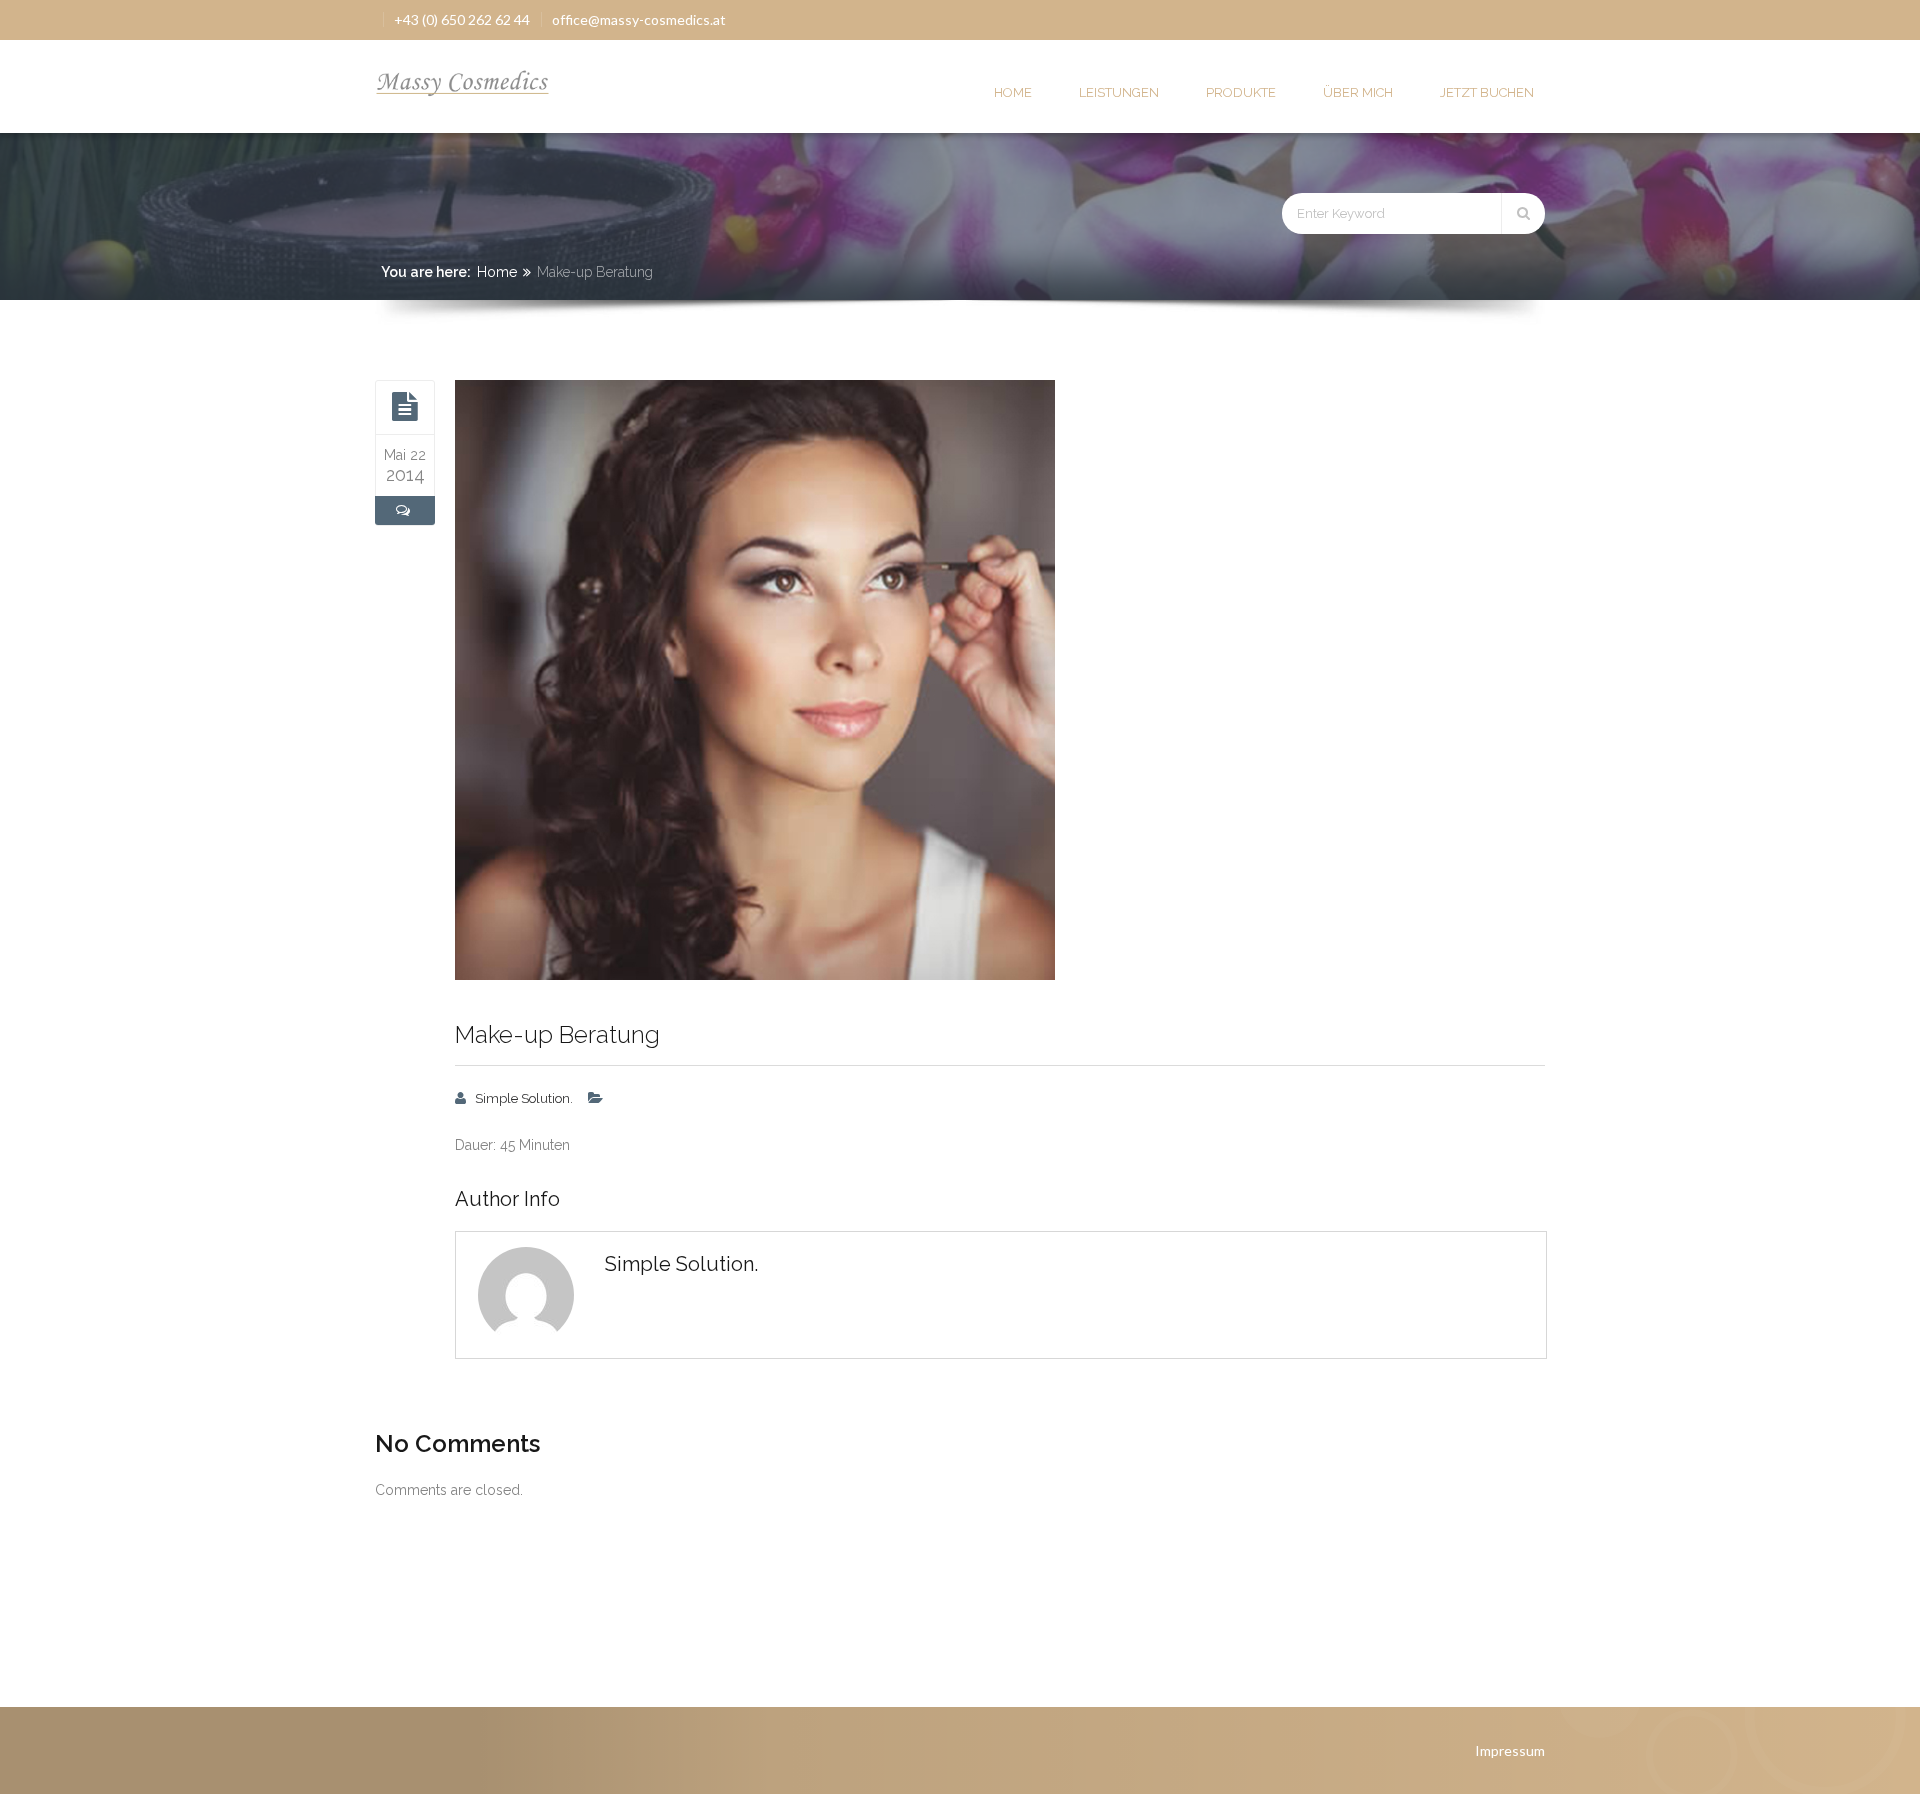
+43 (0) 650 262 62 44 (462, 19)
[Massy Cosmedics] (463, 77)
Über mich (1358, 92)
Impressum (1510, 1750)
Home (1013, 92)
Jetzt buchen (1487, 92)
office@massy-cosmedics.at (639, 19)
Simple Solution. (524, 1098)
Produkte (1241, 92)
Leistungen (1119, 92)
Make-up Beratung (557, 1034)
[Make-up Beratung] (405, 407)
